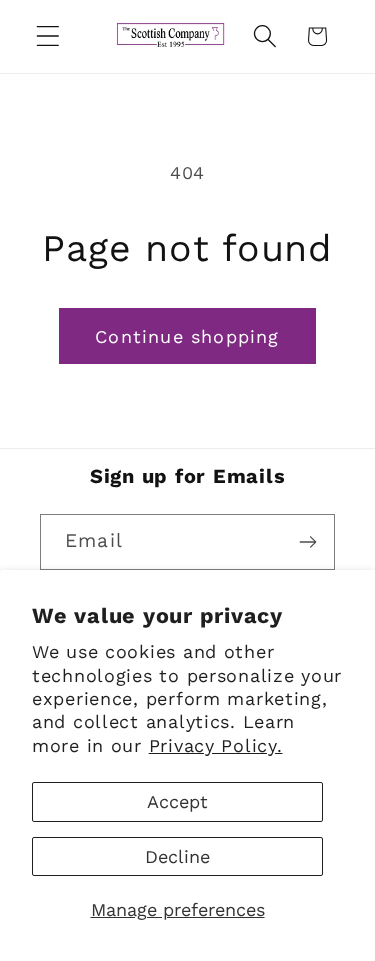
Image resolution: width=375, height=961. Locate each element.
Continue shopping (187, 336)
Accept (177, 801)
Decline (177, 856)
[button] (48, 36)
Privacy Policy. (216, 745)
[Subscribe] (307, 542)
